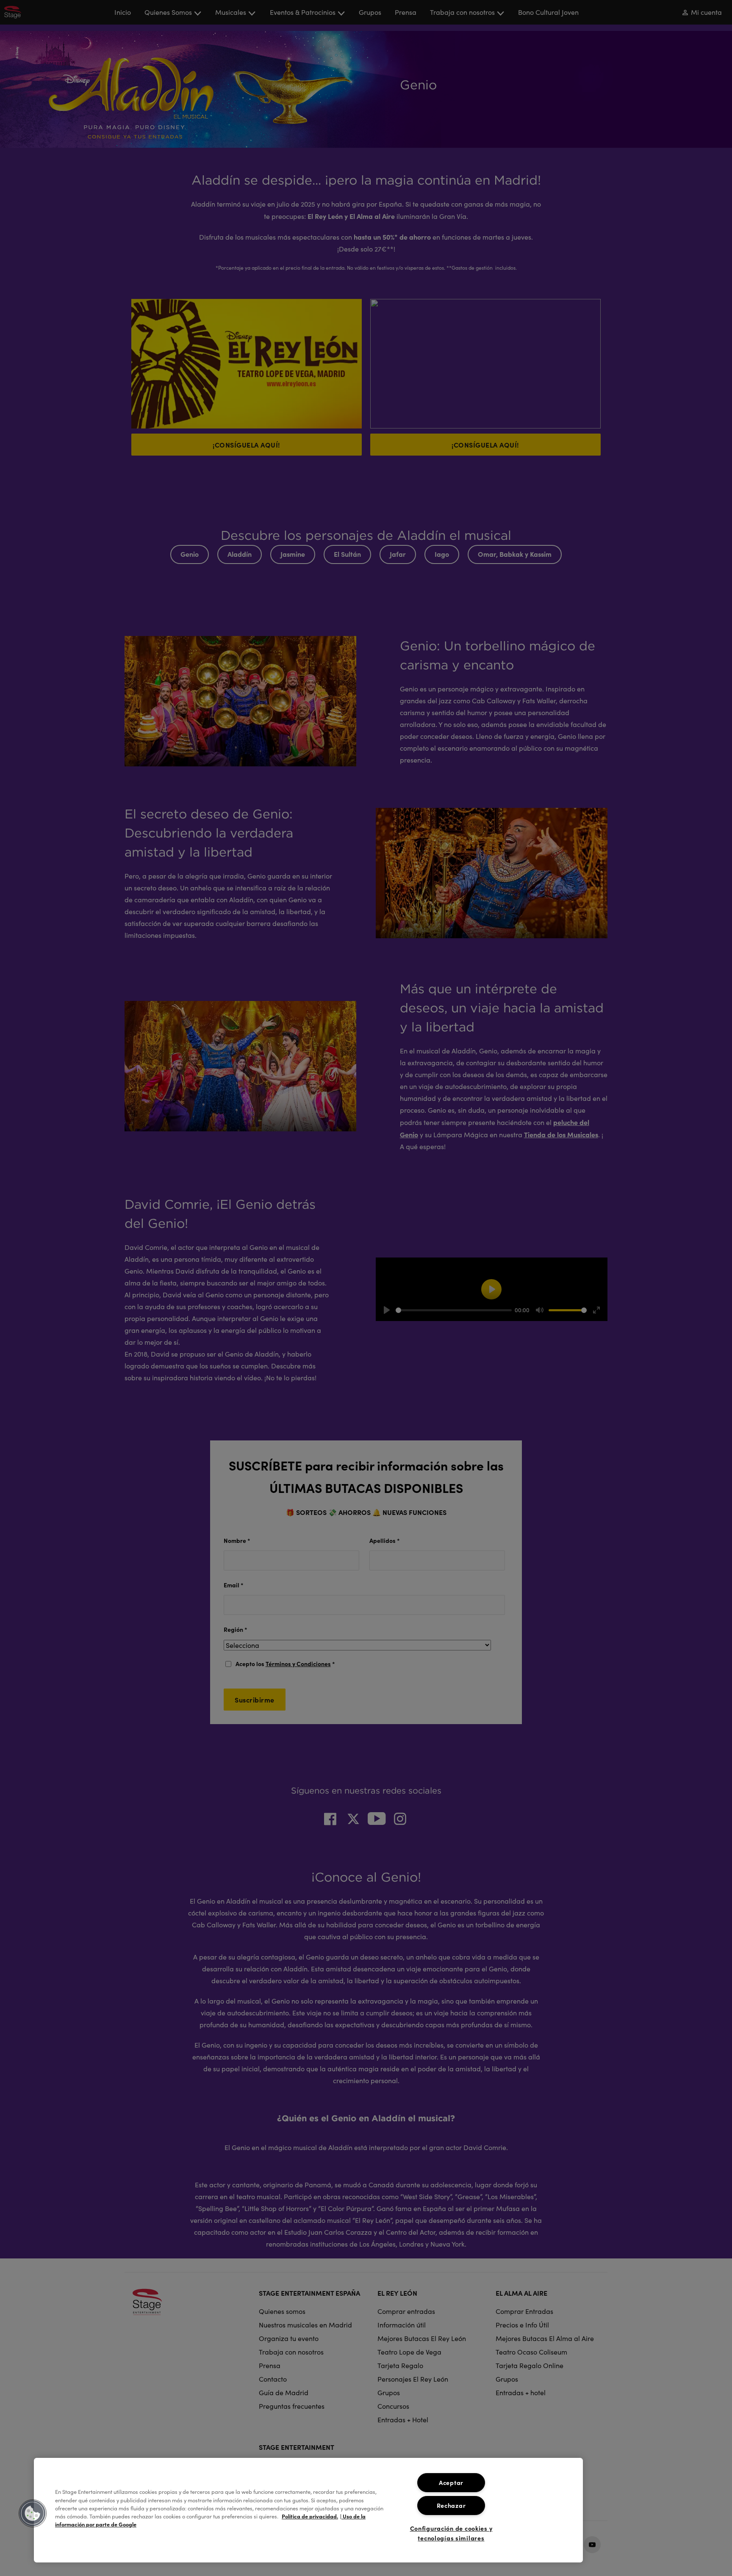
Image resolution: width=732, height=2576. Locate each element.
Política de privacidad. (310, 2516)
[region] (308, 2510)
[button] (33, 2513)
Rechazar (451, 2505)
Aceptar (451, 2482)
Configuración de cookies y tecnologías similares (451, 2533)
